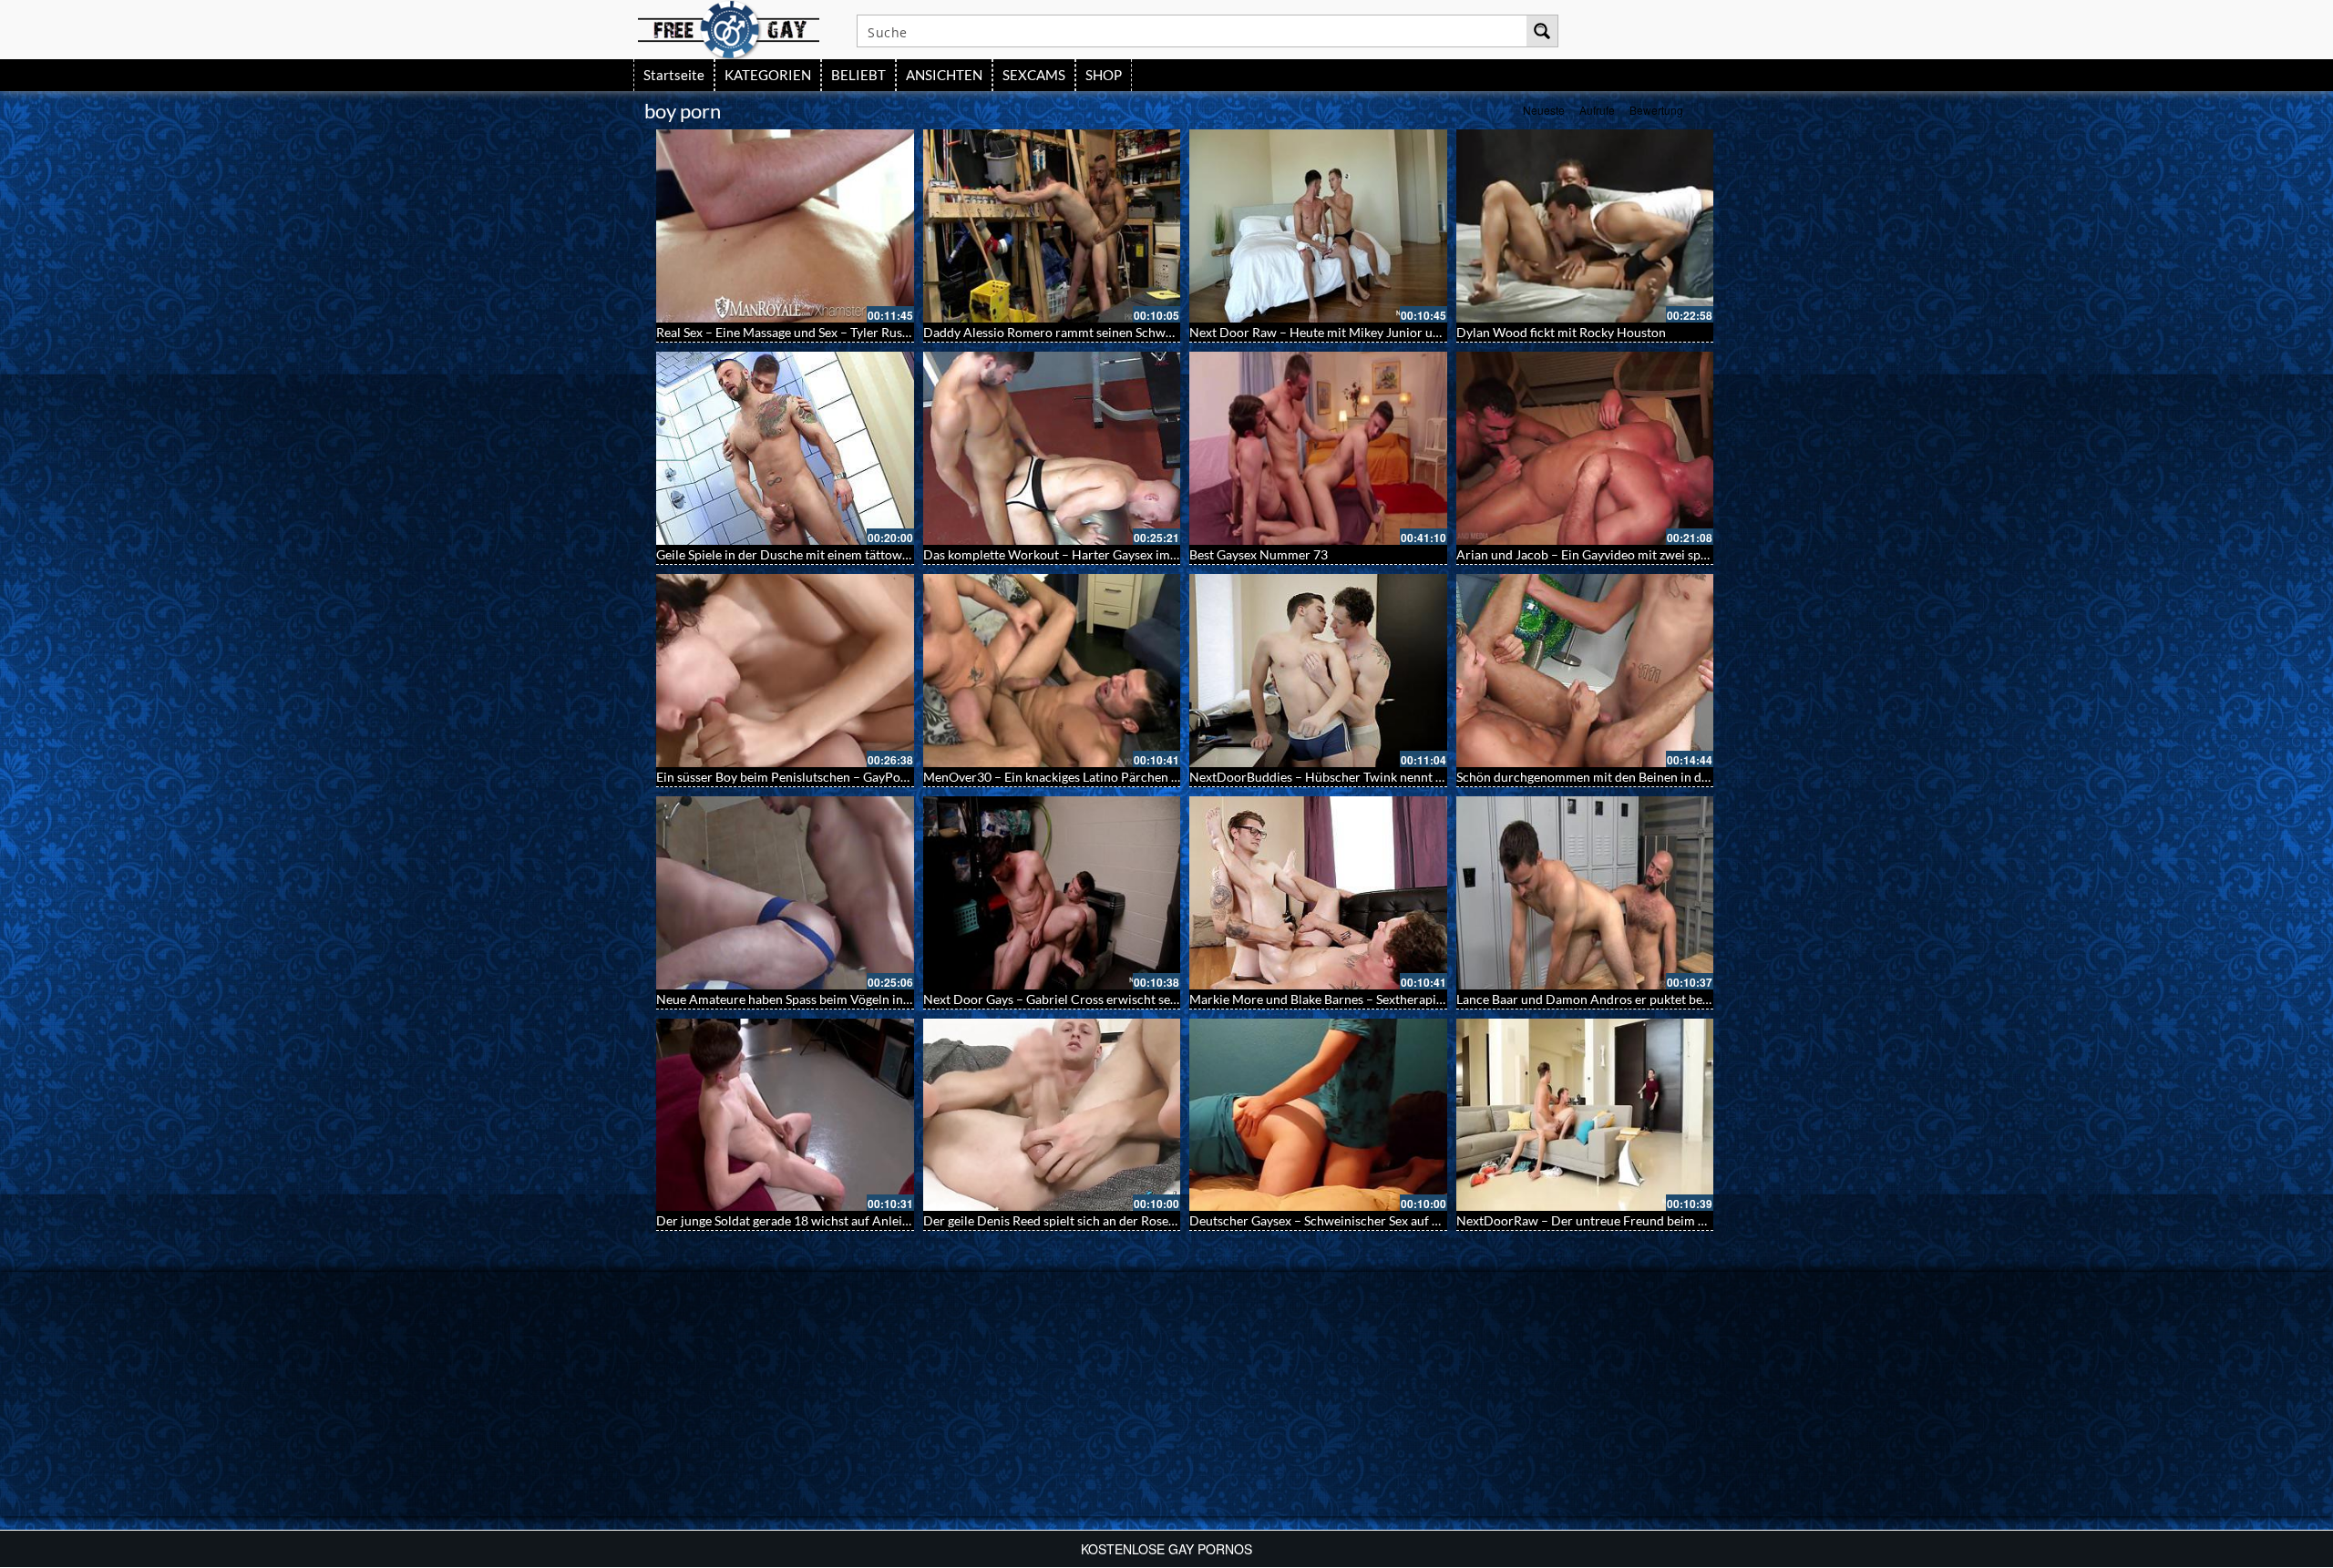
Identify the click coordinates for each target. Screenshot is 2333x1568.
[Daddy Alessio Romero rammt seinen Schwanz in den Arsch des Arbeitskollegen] (1052, 226)
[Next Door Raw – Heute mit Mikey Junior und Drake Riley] (1318, 226)
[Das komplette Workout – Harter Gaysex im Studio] (1052, 448)
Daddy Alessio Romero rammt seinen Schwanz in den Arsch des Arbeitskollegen (1148, 332)
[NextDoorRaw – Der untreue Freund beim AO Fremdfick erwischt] (1585, 1115)
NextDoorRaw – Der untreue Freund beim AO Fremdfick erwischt (1643, 1220)
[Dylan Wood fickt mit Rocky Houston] (1585, 226)
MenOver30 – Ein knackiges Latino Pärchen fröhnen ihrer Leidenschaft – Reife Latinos (1166, 777)
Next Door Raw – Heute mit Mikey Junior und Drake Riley (1352, 332)
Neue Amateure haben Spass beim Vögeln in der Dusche (813, 999)
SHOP (1104, 75)
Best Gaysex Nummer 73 (1259, 554)
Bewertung (1656, 110)
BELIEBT (858, 75)
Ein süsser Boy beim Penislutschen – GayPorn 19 (793, 777)
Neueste (1544, 110)
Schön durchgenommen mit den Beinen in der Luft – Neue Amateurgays (1658, 777)
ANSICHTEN (944, 75)
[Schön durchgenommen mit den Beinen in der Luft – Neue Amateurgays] (1585, 671)
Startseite (674, 75)
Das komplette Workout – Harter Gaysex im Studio (1066, 554)
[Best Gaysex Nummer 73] (1318, 448)
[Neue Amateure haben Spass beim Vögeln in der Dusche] (785, 893)
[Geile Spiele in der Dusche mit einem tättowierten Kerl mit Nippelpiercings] (785, 448)
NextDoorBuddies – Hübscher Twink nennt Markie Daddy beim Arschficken (1403, 777)
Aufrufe (1597, 110)
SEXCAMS (1034, 75)
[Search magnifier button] (1542, 31)
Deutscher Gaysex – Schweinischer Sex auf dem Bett (1336, 1220)
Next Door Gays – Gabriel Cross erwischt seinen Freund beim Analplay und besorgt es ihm (1177, 999)
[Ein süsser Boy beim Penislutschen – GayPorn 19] (785, 671)
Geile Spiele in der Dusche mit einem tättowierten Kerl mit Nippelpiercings (867, 554)
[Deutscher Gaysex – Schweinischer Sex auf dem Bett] (1318, 1115)
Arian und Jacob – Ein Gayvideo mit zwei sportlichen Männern (1632, 554)
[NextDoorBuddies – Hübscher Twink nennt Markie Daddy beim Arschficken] (1318, 671)
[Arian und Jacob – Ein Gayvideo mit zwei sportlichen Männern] (1585, 448)
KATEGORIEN (768, 75)
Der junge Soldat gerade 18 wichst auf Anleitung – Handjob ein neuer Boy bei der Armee (904, 1220)
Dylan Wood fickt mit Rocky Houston (1561, 332)
